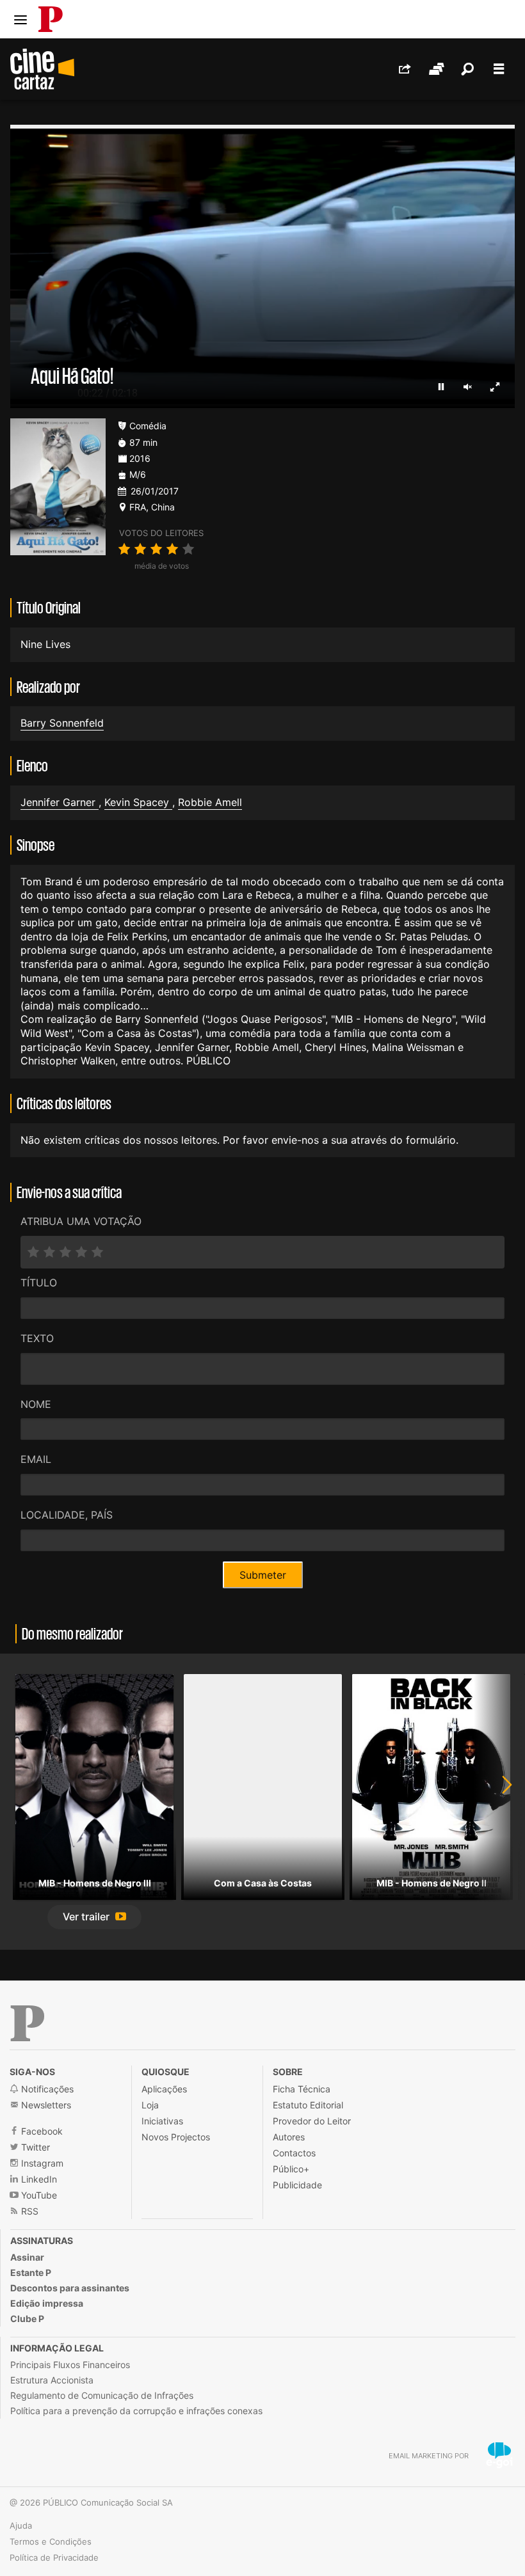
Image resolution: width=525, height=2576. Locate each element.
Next (499, 1802)
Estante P (31, 2272)
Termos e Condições (51, 2541)
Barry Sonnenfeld (62, 723)
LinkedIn (38, 2179)
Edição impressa (47, 2303)
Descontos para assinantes (70, 2288)
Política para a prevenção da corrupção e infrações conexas (136, 2411)
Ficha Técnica (302, 2089)
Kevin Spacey (138, 802)
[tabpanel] (94, 1802)
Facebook (41, 2131)
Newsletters (45, 2105)
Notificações (46, 2089)
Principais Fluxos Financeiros (70, 2365)
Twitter (34, 2147)
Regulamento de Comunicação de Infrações (102, 2395)
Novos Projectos (176, 2137)
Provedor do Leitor (312, 2121)
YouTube (38, 2195)
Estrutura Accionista (52, 2380)
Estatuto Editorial (308, 2105)
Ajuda (21, 2525)
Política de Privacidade (54, 2557)
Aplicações (164, 2089)
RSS (28, 2211)
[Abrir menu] (20, 20)
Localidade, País (67, 1515)
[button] (94, 1917)
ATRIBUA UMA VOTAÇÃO (81, 1221)
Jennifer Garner (60, 802)
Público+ (291, 2169)
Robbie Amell (210, 802)
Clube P (27, 2319)
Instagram (41, 2163)
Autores (289, 2137)
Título (39, 1283)
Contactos (294, 2153)
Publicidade (297, 2185)
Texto (37, 1338)
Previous (26, 1802)
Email (36, 1459)
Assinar (27, 2257)
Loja (150, 2105)
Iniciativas (162, 2121)
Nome (36, 1404)
